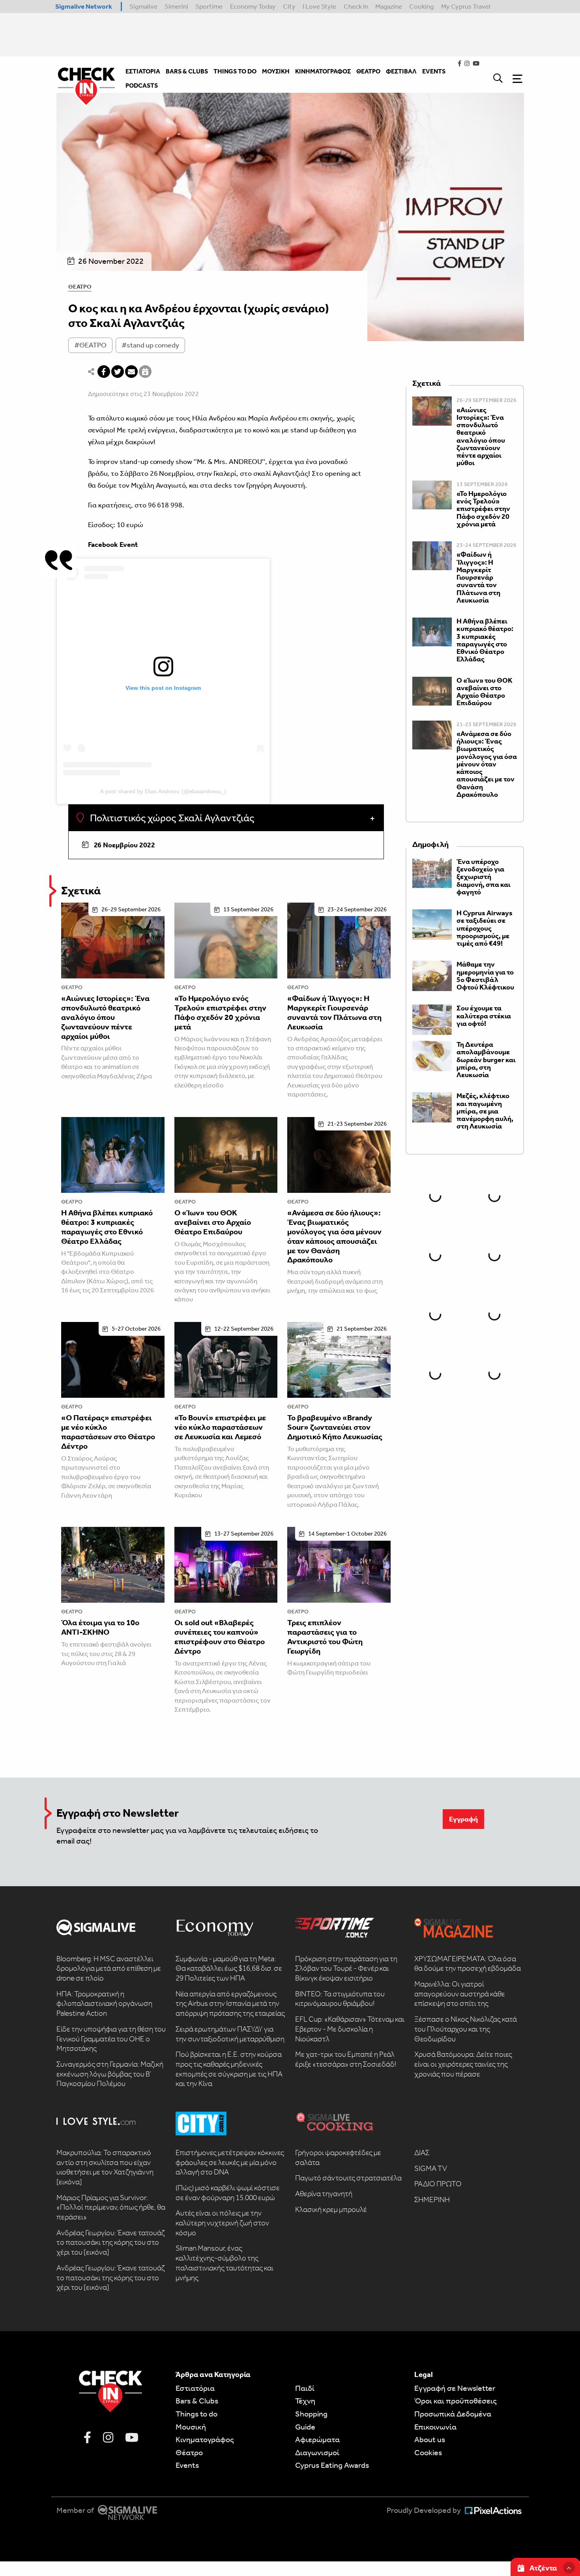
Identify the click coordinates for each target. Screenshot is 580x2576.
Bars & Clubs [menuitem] (187, 71)
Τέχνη (305, 2401)
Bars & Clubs (197, 2401)
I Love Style (319, 6)
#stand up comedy (150, 345)
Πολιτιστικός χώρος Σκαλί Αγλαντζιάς (171, 818)
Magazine (389, 6)
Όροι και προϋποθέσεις (456, 2401)
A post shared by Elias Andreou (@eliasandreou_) (163, 791)
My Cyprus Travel (466, 6)
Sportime (209, 6)
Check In (356, 6)
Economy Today (253, 6)
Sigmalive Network (84, 6)
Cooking (421, 6)
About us (430, 2439)
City (289, 6)
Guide (305, 2427)
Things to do (196, 2414)
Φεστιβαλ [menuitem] (401, 71)
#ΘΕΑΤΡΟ (90, 345)
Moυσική (191, 2427)
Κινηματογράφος (205, 2439)
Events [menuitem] (434, 71)
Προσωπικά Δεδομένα (453, 2414)
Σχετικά (81, 891)
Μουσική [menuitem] (276, 71)
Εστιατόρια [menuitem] (143, 71)
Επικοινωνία (435, 2427)
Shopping (311, 2414)
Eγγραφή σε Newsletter (455, 2388)
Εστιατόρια (195, 2388)
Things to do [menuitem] (235, 71)
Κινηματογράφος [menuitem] (323, 71)
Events (187, 2465)
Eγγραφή (463, 1819)
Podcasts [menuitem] (142, 85)
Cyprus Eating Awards (332, 2465)
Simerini (176, 6)
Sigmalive (143, 6)
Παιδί (305, 2388)
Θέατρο (80, 287)
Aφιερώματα (317, 2439)
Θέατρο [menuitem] (368, 71)
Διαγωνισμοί (317, 2452)
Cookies (428, 2452)
